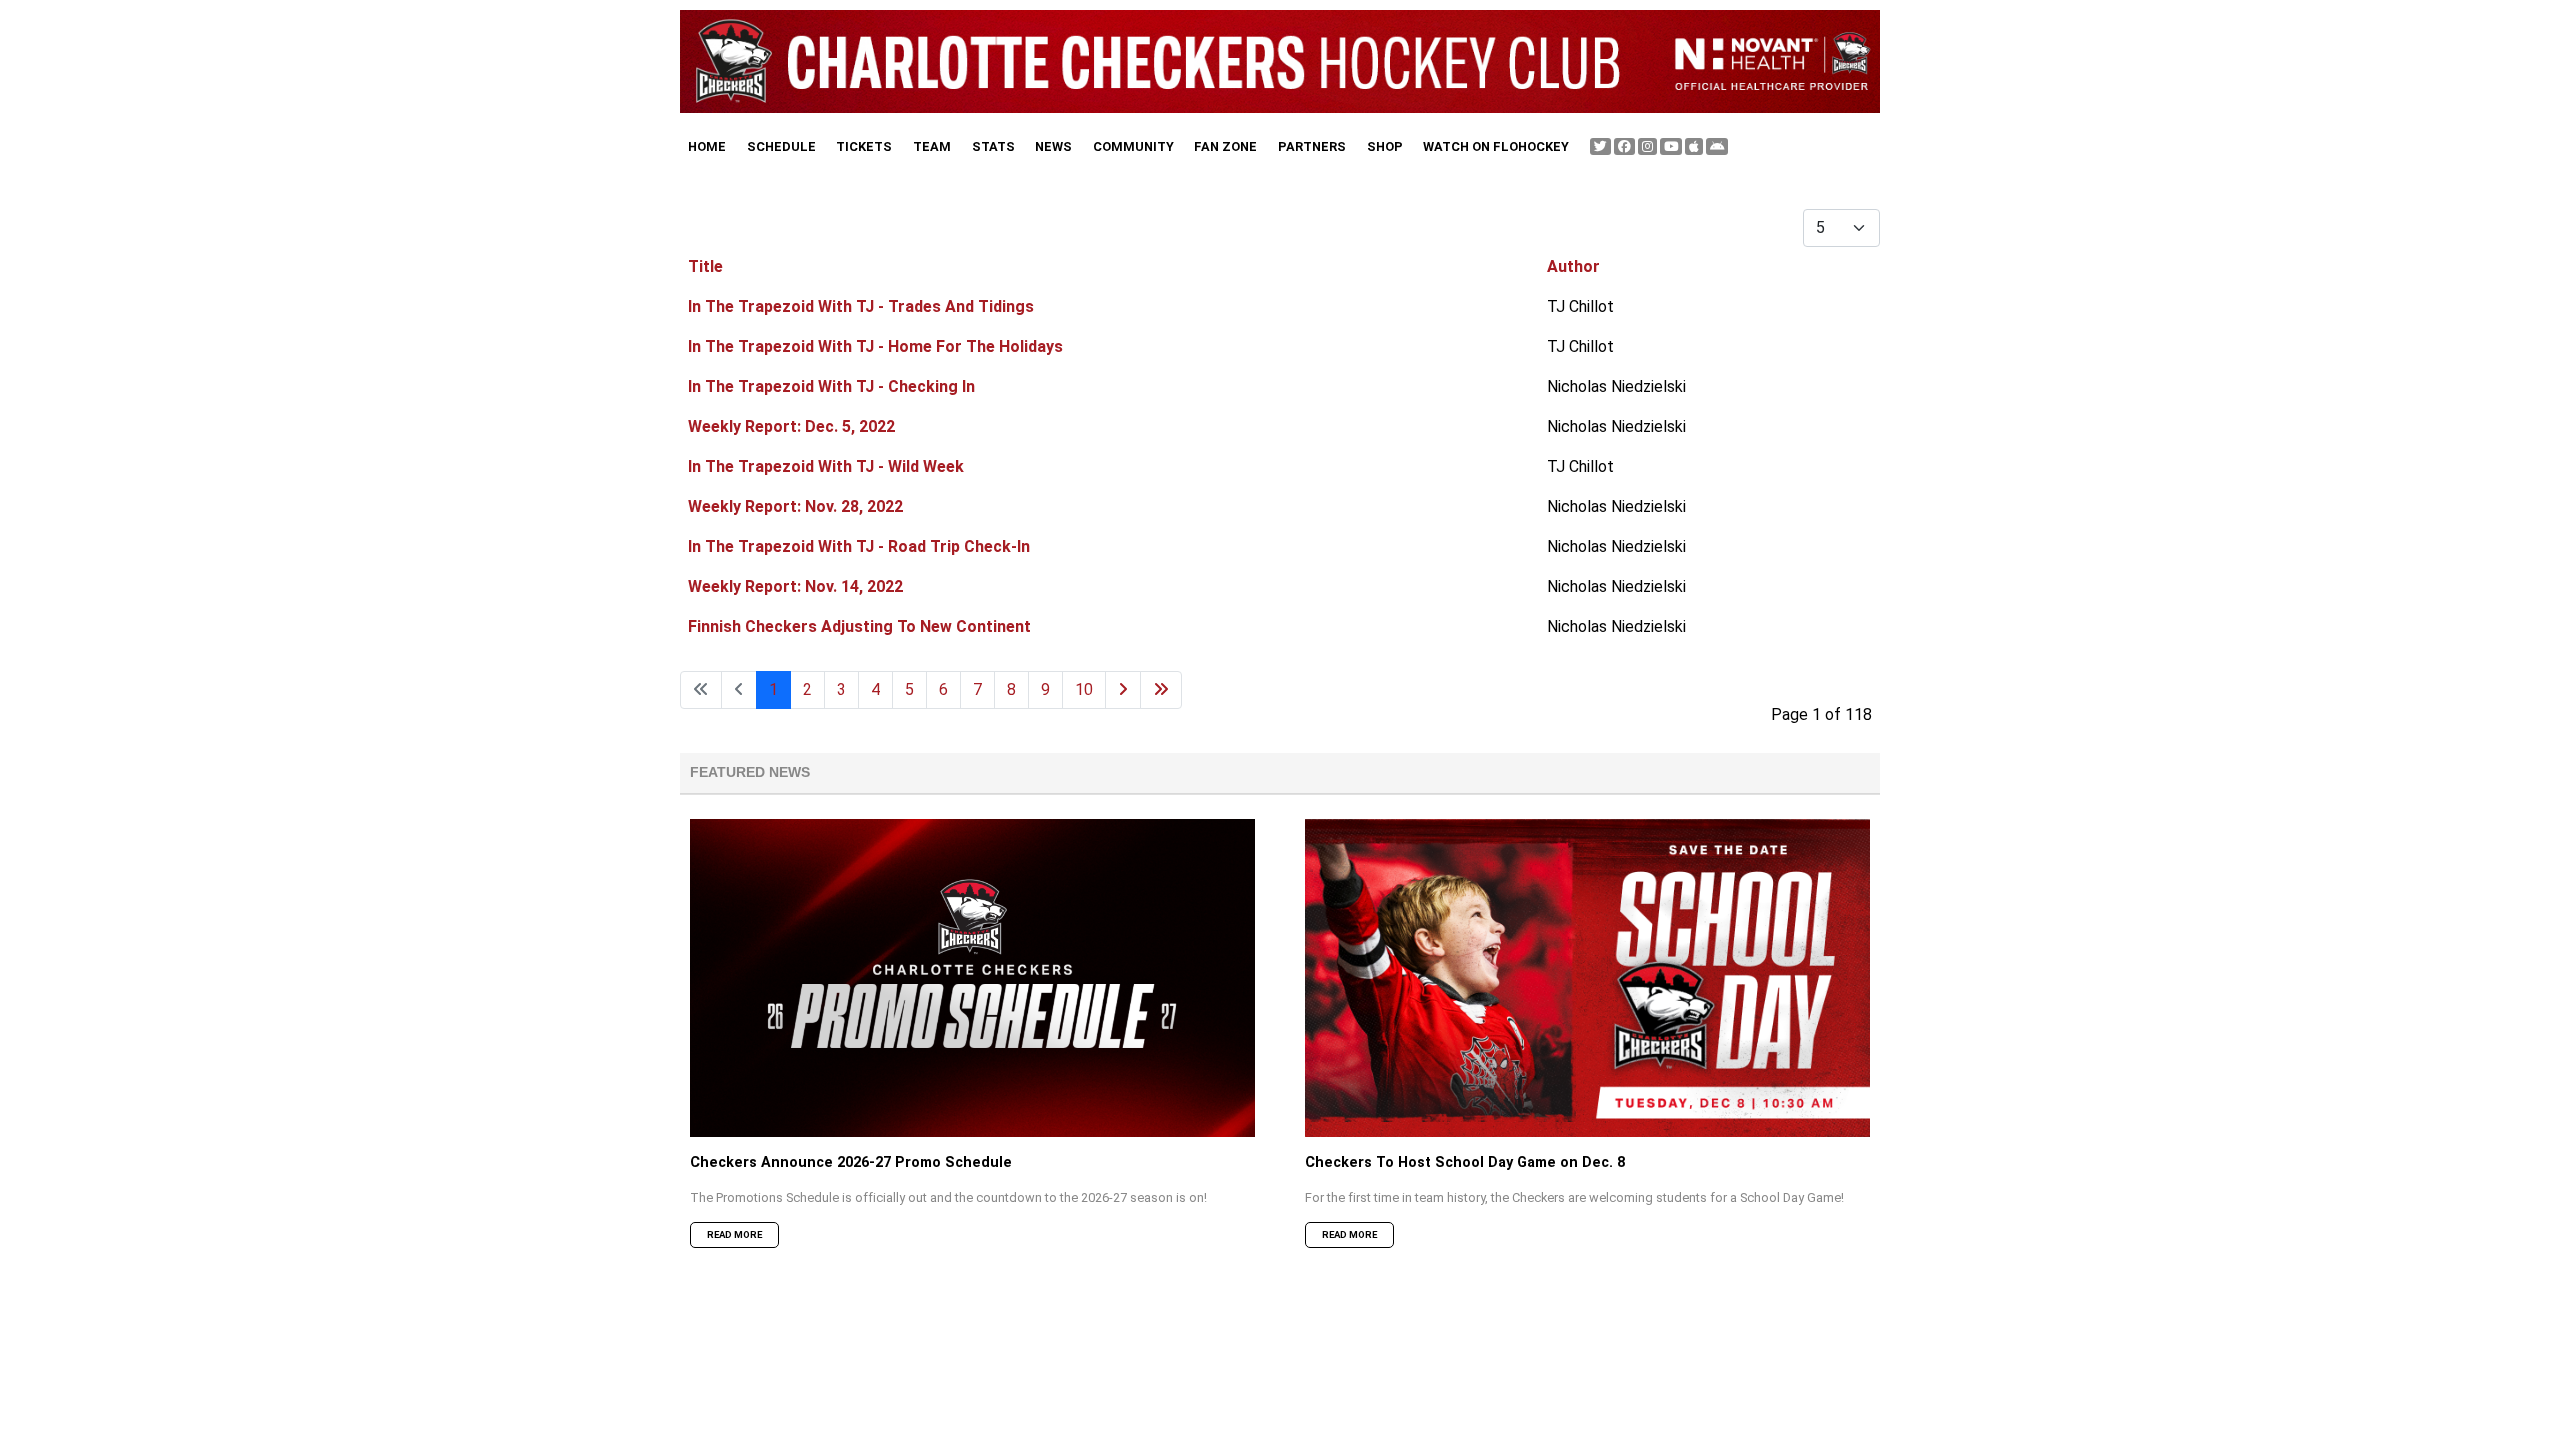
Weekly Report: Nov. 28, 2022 (795, 506)
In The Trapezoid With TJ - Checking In (831, 386)
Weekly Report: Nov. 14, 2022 (795, 586)
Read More (734, 1234)
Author (1573, 266)
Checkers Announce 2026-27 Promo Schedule (851, 1162)
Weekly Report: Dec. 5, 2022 (791, 426)
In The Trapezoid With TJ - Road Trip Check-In (859, 546)
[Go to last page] (1161, 690)
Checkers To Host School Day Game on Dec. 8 (1465, 1162)
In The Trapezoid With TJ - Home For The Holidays (875, 346)
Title (705, 266)
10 (1084, 689)
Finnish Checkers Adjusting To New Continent (859, 626)
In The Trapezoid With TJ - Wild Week (826, 466)
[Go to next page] (1123, 690)
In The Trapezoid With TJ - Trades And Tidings (861, 306)
